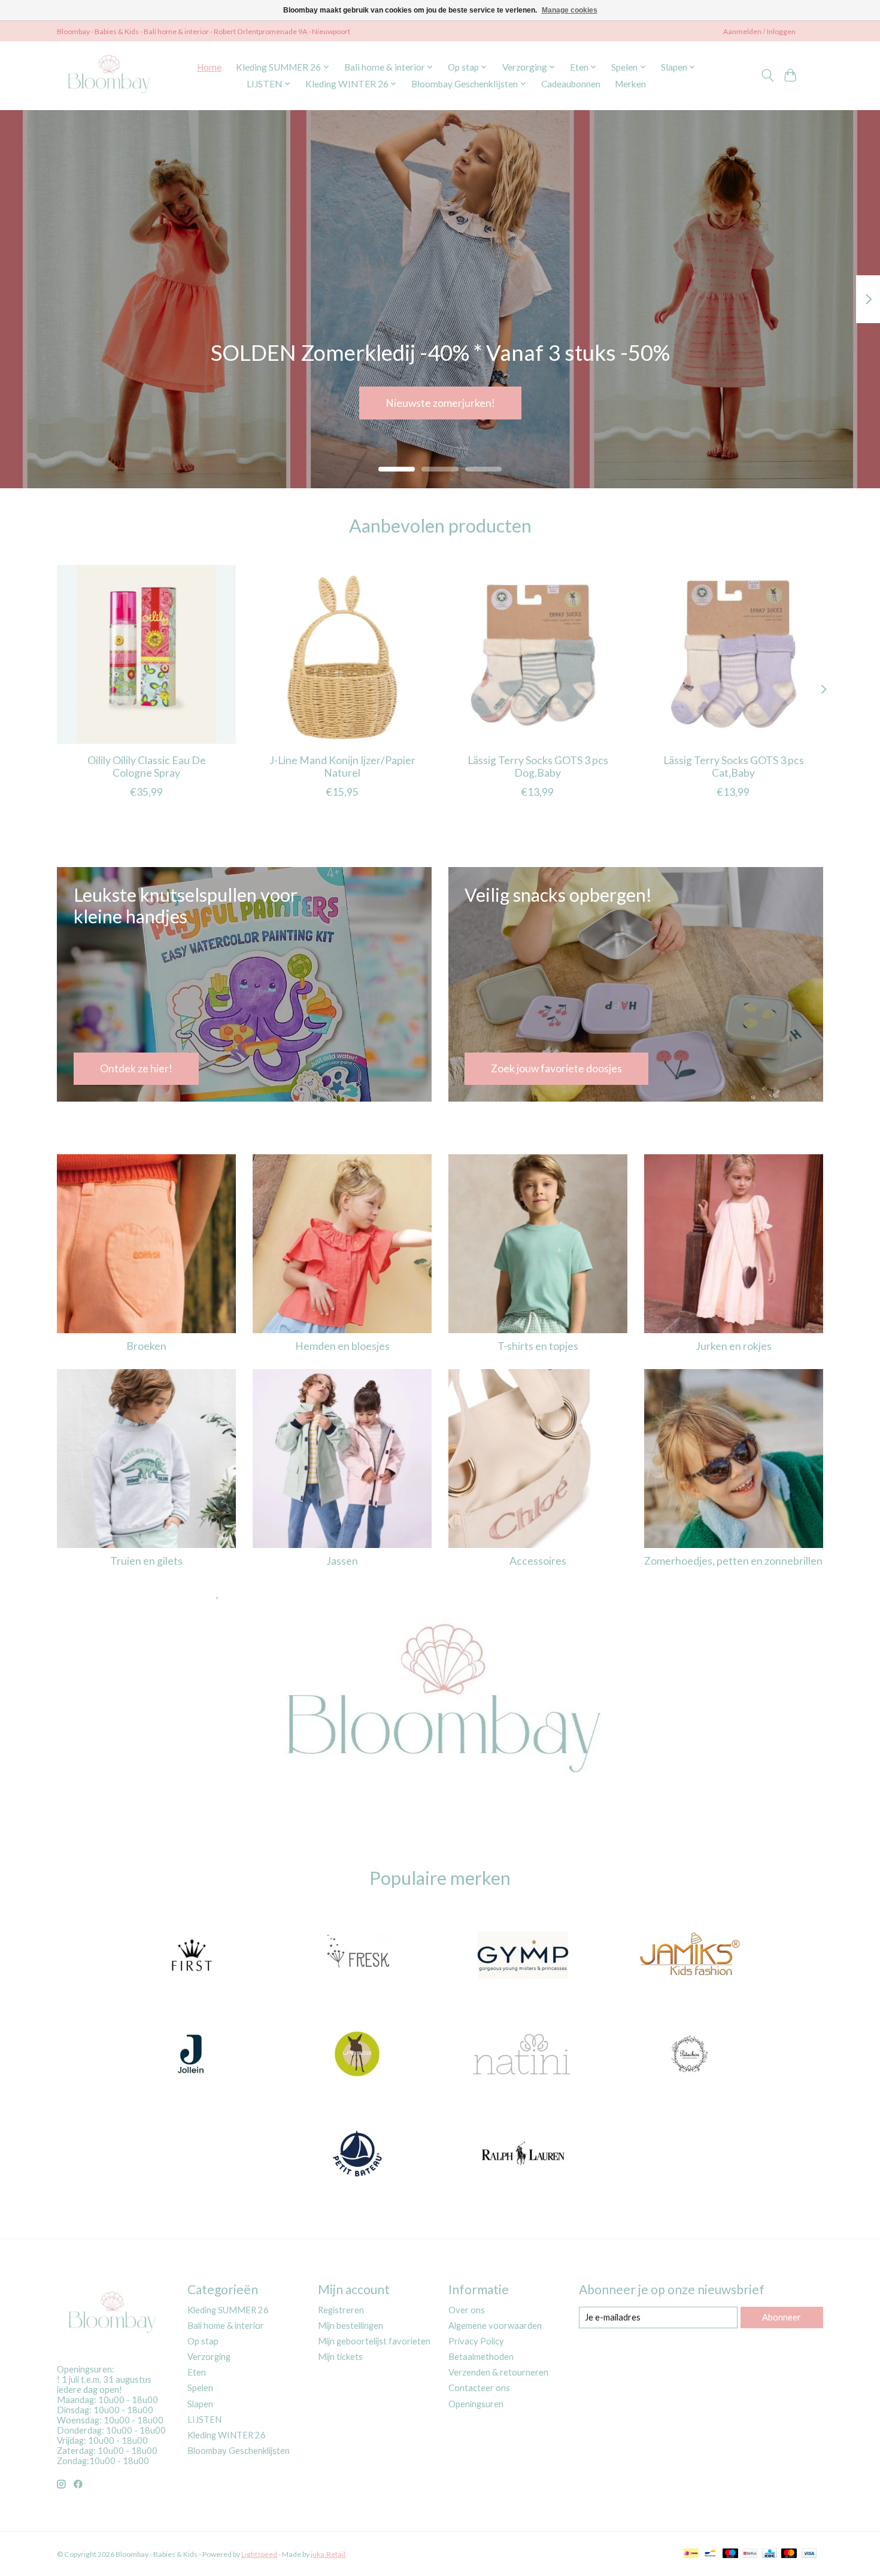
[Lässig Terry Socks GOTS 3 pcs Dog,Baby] (538, 654)
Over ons (467, 2310)
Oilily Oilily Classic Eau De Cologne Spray (147, 766)
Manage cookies (570, 10)
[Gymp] (523, 1956)
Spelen (200, 2388)
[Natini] (523, 2055)
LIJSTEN (204, 2420)
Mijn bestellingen (351, 2326)
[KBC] (770, 2554)
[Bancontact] (710, 2554)
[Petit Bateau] (357, 2154)
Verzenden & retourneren (498, 2372)
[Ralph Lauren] (523, 2154)
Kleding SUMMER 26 (228, 2310)
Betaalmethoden (481, 2357)
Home (209, 67)
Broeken (146, 1346)
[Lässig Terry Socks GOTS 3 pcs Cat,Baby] (734, 654)
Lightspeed (259, 2554)
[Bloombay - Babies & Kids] (110, 75)
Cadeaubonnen (571, 84)
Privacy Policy (476, 2341)
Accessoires (538, 1561)
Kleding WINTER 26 (227, 2435)
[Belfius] (750, 2554)
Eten (197, 2372)
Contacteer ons (479, 2388)
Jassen (342, 1561)
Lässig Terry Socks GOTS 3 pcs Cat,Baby (734, 766)
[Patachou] (689, 2055)
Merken (630, 84)
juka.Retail (328, 2554)
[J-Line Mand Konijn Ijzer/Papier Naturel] (342, 654)
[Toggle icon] (767, 75)
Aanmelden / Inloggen (759, 31)
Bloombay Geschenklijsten (239, 2451)
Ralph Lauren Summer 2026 (440, 402)
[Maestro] (730, 2554)
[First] (191, 1956)
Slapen (200, 2404)
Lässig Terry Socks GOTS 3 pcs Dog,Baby (538, 766)
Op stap (203, 2341)
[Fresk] (357, 1956)
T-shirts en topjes (538, 1346)
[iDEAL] (691, 2554)
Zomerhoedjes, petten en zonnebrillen (733, 1561)
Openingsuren (476, 2404)
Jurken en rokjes (734, 1346)
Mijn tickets (340, 2357)
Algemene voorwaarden (495, 2326)
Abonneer (782, 2317)
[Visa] (809, 2554)
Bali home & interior (226, 2326)
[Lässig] (357, 2055)
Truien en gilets (146, 1561)
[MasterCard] (789, 2554)
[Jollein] (191, 2055)
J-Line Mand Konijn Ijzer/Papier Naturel (342, 766)
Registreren (341, 2310)
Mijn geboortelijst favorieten (374, 2341)
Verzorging (209, 2357)
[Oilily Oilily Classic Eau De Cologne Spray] (146, 654)
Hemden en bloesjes (342, 1346)
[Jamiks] (689, 1956)
